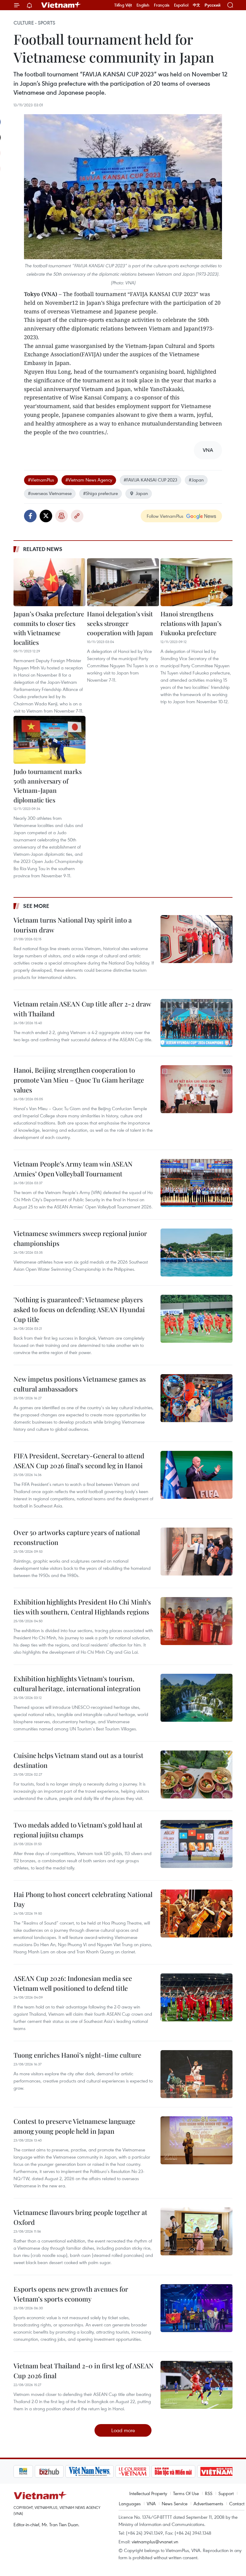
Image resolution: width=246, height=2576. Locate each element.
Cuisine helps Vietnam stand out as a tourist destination (78, 1760)
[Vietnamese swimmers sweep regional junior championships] (196, 1252)
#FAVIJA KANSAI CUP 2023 (150, 480)
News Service (175, 2503)
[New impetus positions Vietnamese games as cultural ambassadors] (196, 1398)
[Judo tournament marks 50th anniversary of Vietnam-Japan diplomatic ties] (49, 740)
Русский (213, 5)
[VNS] (68, 2471)
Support (226, 2493)
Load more (123, 2430)
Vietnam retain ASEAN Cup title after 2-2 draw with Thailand (82, 1009)
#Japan (196, 480)
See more (36, 906)
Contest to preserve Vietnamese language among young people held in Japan (74, 2126)
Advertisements (208, 2503)
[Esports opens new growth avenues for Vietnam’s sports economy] (196, 2308)
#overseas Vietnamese (50, 493)
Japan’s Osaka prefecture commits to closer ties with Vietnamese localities (49, 628)
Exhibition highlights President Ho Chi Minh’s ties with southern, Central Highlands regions (82, 1607)
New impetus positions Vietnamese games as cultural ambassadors (80, 1384)
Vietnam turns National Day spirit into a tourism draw (73, 925)
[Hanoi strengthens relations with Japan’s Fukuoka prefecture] (196, 582)
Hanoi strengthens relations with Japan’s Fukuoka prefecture (191, 623)
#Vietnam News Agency (89, 480)
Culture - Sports (34, 23)
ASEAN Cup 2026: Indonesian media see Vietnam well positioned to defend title (73, 1983)
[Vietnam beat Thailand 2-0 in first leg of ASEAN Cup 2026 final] (196, 2385)
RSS (209, 2493)
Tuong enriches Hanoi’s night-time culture (77, 2055)
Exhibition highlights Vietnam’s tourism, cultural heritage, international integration (77, 1684)
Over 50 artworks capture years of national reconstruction (77, 1537)
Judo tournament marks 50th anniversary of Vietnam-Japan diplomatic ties (48, 786)
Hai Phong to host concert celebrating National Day (83, 1899)
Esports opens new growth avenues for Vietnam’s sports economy (71, 2294)
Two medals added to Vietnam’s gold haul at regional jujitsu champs (78, 1830)
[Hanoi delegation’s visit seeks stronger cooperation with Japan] (123, 582)
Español (181, 5)
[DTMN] (152, 2471)
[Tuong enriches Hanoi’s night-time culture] (196, 2074)
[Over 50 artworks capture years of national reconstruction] (196, 1552)
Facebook (30, 516)
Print (61, 516)
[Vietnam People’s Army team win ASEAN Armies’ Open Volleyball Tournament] (196, 1183)
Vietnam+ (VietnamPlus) (61, 5)
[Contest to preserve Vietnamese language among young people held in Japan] (196, 2140)
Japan (142, 493)
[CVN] (111, 2471)
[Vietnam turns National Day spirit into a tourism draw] (196, 939)
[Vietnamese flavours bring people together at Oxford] (196, 2231)
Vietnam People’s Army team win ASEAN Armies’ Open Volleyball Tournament (73, 1169)
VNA (151, 2503)
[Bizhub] (28, 2471)
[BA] (196, 2471)
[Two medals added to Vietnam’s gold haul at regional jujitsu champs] (196, 1844)
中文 (196, 5)
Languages (130, 2503)
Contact (237, 2503)
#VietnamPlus (41, 480)
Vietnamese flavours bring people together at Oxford (80, 2217)
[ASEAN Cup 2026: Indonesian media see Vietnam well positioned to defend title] (196, 1997)
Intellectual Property (148, 2493)
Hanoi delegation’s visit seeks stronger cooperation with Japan (120, 623)
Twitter (46, 516)
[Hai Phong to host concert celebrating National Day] (196, 1913)
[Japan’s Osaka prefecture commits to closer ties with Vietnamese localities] (49, 582)
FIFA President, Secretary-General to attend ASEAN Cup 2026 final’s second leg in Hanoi (79, 1461)
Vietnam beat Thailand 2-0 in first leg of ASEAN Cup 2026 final (84, 2371)
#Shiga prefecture (100, 493)
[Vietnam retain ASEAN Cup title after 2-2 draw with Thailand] (196, 1023)
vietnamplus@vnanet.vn (155, 2542)
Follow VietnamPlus (165, 516)
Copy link (77, 516)
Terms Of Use (186, 2493)
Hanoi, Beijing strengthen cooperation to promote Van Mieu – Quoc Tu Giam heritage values (79, 1080)
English (143, 5)
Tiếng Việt (123, 5)
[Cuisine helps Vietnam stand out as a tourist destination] (196, 1774)
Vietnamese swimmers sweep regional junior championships (80, 1238)
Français (162, 5)
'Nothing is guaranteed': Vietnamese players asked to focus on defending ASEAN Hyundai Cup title (79, 1309)
